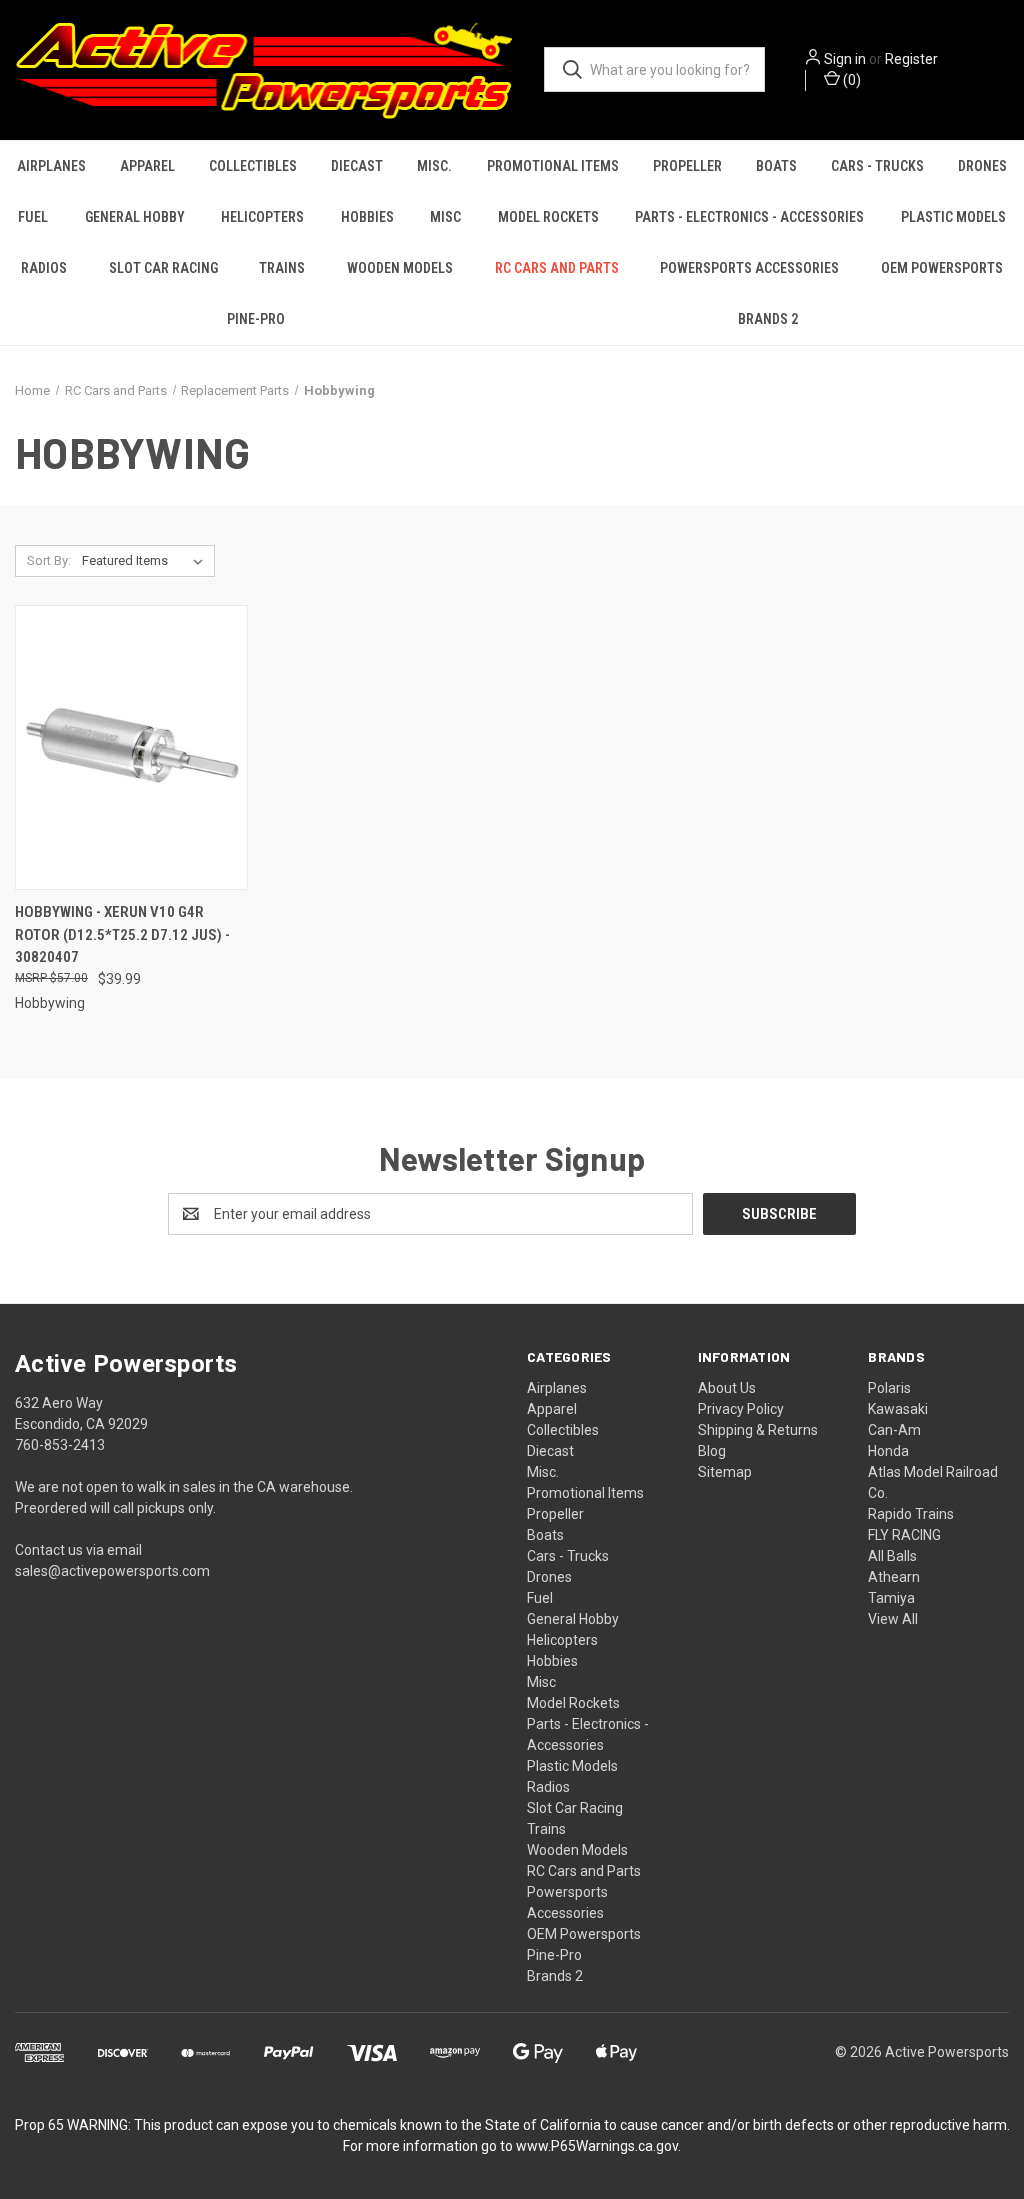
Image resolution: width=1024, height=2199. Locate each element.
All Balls (892, 1556)
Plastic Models (572, 1766)
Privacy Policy (741, 1409)
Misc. (434, 166)
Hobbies (367, 217)
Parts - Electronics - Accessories (749, 217)
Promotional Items (553, 166)
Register (911, 59)
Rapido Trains (911, 1514)
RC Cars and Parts (557, 268)
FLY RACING (904, 1535)
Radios (44, 268)
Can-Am (894, 1430)
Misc (445, 217)
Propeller (687, 166)
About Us (727, 1388)
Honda (888, 1451)
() (850, 80)
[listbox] (146, 561)
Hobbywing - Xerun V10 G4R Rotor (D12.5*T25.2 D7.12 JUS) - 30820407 (122, 934)
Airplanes (51, 166)
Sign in (845, 59)
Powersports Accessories (749, 268)
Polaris (889, 1388)
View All (893, 1619)
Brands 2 (768, 319)
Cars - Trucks (877, 166)
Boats (776, 166)
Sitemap (725, 1472)
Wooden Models (400, 268)
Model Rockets (548, 217)
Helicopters (262, 217)
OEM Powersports (942, 268)
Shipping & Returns (758, 1430)
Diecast (357, 166)
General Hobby (135, 217)
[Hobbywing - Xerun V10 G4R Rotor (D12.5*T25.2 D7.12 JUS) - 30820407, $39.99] (131, 747)
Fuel (33, 217)
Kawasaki (898, 1409)
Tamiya (891, 1598)
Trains (282, 268)
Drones (982, 166)
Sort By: (49, 560)
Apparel (147, 166)
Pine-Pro (256, 319)
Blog (712, 1451)
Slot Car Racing (163, 268)
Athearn (894, 1577)
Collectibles (253, 166)
